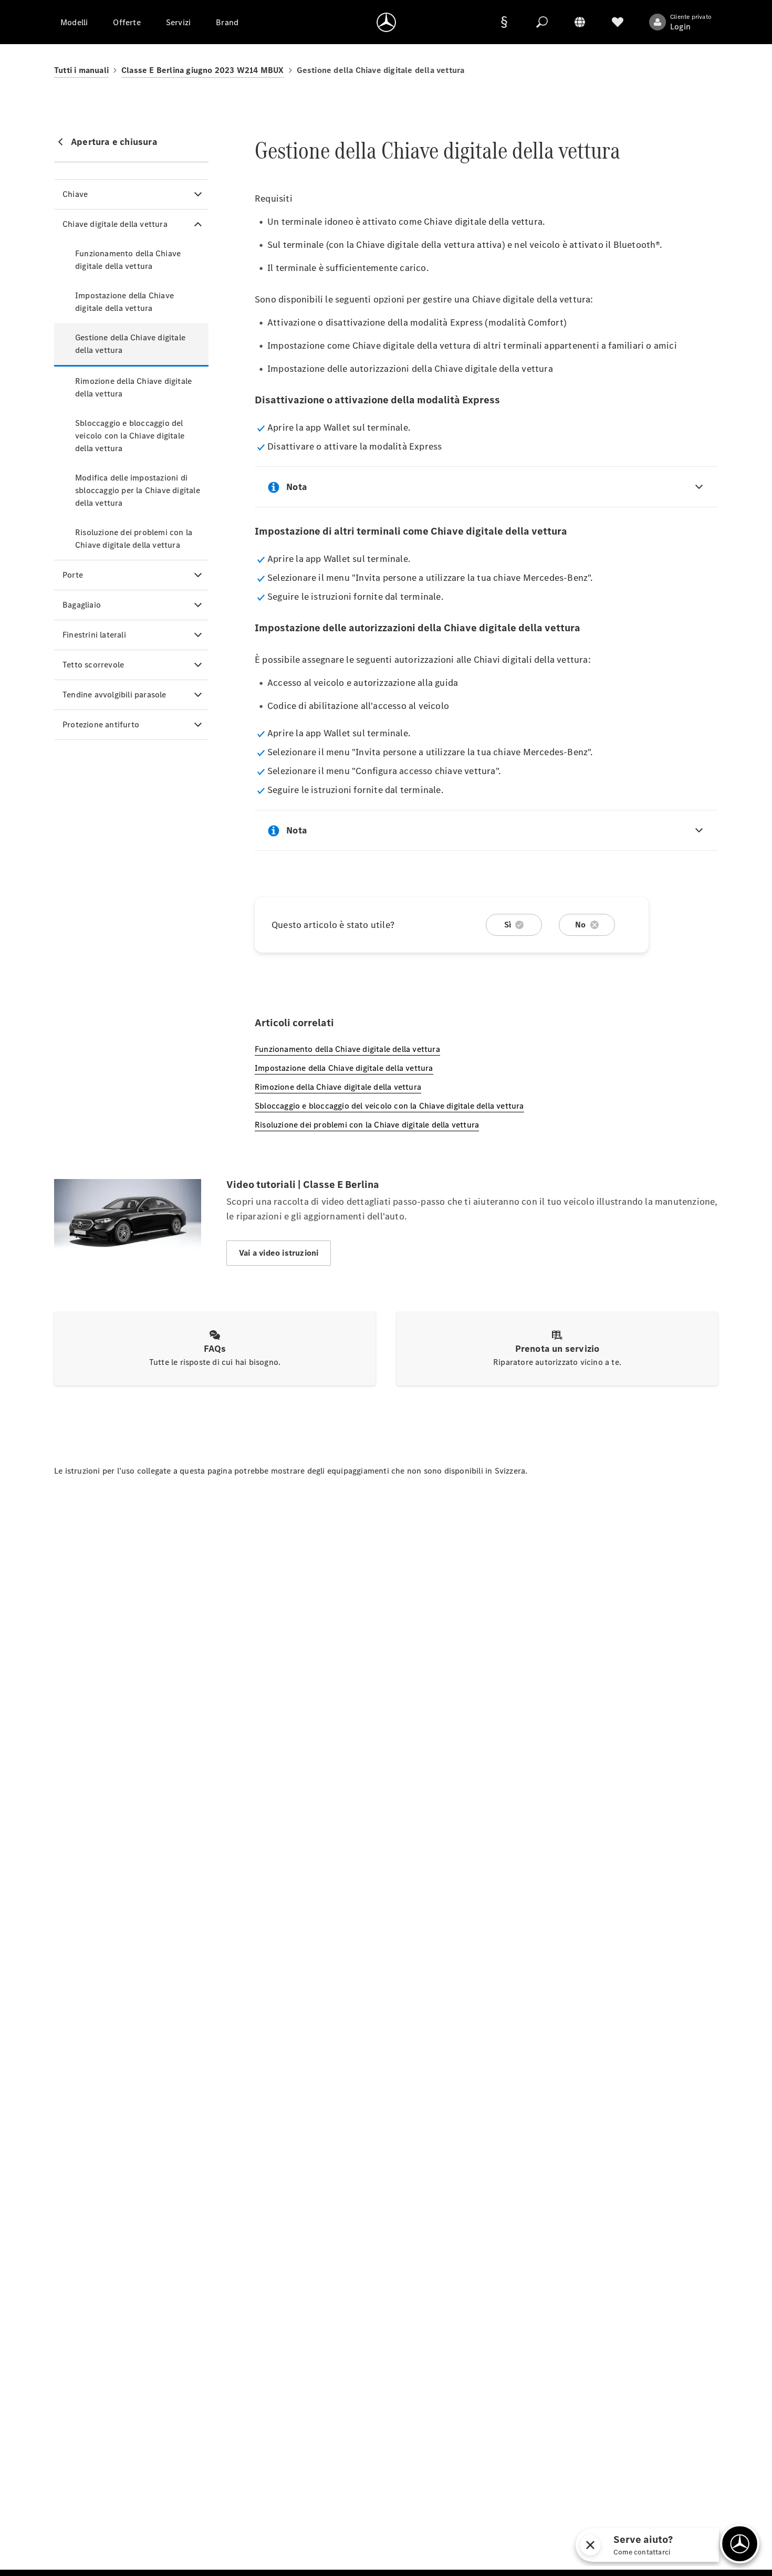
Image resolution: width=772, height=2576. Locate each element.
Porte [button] (73, 575)
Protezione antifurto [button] (101, 724)
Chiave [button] (75, 194)
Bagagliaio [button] (82, 605)
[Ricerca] (542, 22)
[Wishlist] (618, 22)
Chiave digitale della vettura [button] (115, 224)
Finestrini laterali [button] (94, 635)
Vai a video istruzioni (279, 1253)
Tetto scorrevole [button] (93, 665)
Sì (508, 925)
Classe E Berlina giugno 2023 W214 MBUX (203, 70)
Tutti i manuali (81, 70)
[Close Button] (590, 2545)
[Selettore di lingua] (580, 22)
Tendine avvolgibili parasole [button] (114, 695)
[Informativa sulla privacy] (504, 22)
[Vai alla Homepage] (386, 22)
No (580, 925)
